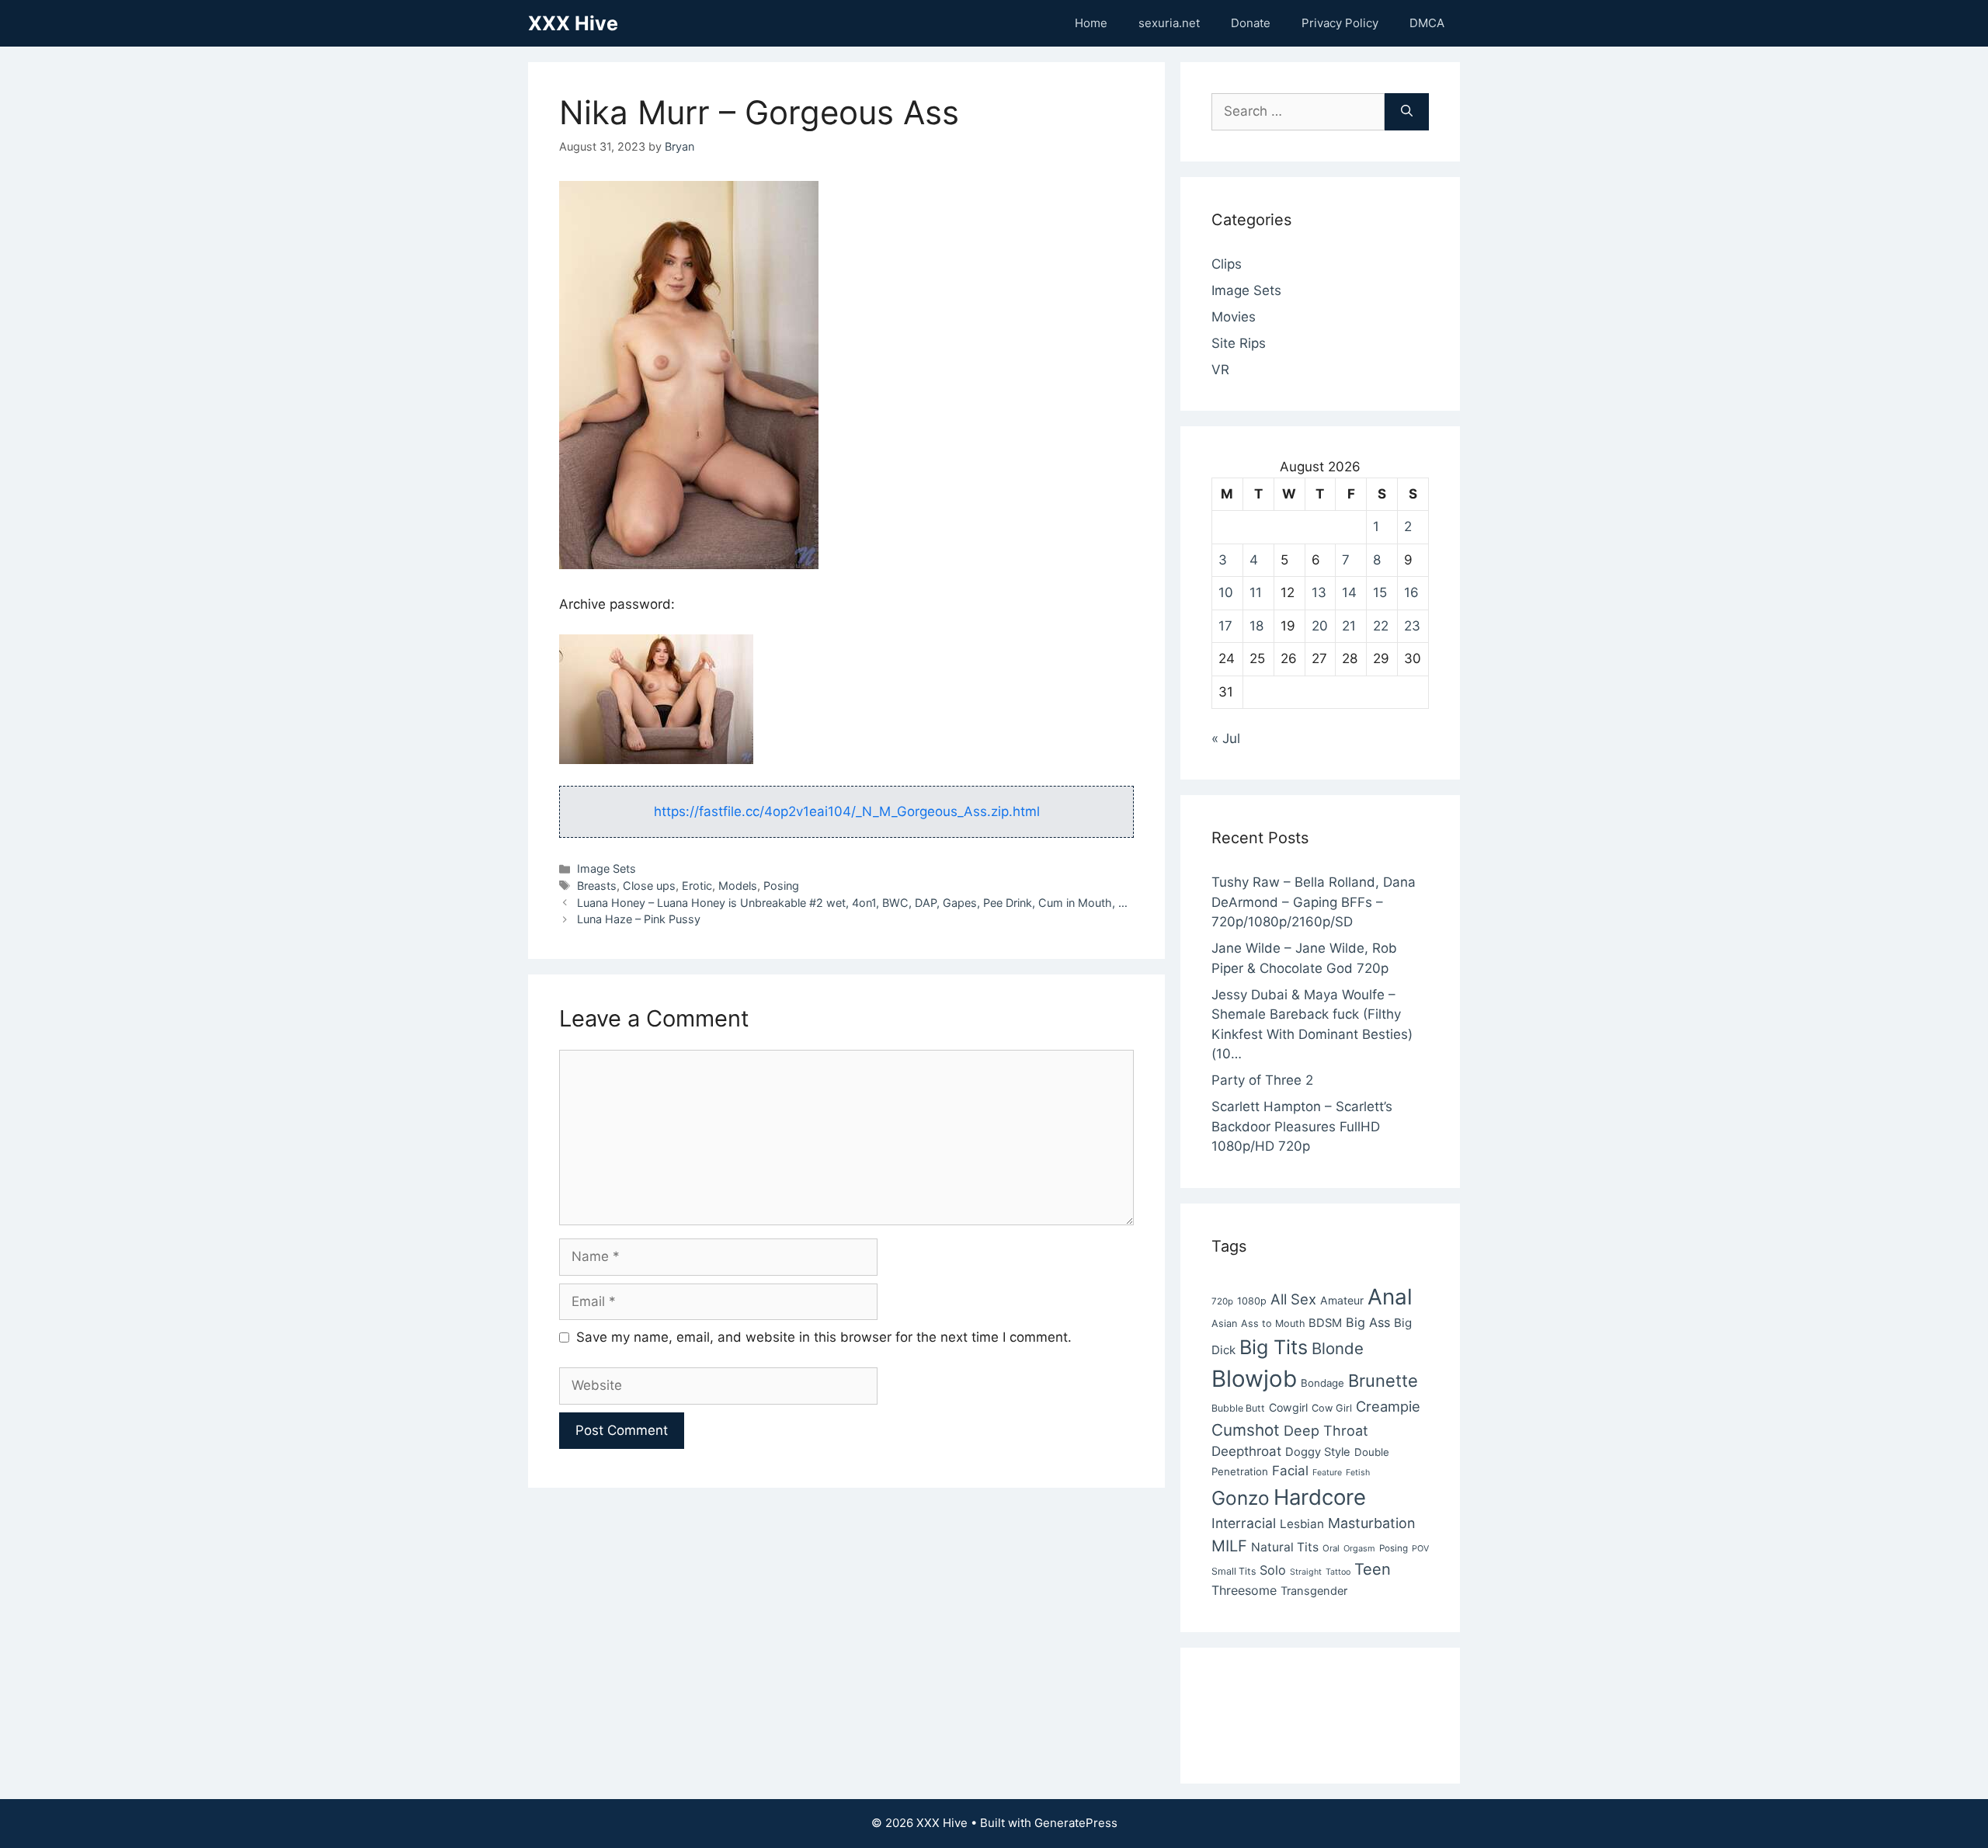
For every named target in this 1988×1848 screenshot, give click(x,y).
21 (1349, 626)
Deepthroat (1246, 1451)
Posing (781, 886)
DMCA (1427, 23)
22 (1381, 626)
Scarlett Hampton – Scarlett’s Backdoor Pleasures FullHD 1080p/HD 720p (1302, 1126)
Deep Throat (1326, 1430)
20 (1320, 626)
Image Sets (606, 868)
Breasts (597, 886)
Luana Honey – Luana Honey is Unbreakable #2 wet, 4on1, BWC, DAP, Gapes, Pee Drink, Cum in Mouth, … (852, 903)
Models (738, 886)
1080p (1252, 1301)
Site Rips (1239, 343)
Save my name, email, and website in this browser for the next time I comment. (824, 1337)
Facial (1290, 1471)
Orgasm (1359, 1548)
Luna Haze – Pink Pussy (639, 919)
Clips (1227, 264)
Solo (1273, 1570)
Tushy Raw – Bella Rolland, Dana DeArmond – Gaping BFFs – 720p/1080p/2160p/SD (1314, 902)
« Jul (1226, 738)
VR (1220, 370)
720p (1222, 1301)
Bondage (1322, 1383)
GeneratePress (1076, 1823)
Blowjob (1254, 1379)
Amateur (1342, 1300)
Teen (1373, 1569)
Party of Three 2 (1262, 1080)
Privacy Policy (1340, 23)
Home (1091, 23)
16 (1411, 592)
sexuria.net (1169, 23)
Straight (1306, 1572)
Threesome (1244, 1590)
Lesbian (1302, 1524)
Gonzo (1241, 1498)
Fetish (1358, 1473)
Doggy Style (1318, 1452)
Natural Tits (1285, 1547)
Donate (1251, 23)
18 (1256, 626)
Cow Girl (1332, 1408)
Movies (1234, 317)
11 (1256, 592)
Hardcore (1320, 1497)
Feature (1327, 1473)
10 (1226, 592)
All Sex (1293, 1299)
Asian (1224, 1323)
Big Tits (1274, 1347)
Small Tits (1234, 1571)
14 (1349, 592)
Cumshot (1246, 1430)
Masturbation (1371, 1523)
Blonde (1338, 1348)
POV (1420, 1549)
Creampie (1388, 1406)
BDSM (1325, 1323)
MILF (1229, 1546)
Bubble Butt (1238, 1408)
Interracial (1244, 1523)
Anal (1390, 1297)
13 (1319, 592)
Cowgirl (1288, 1407)
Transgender (1314, 1591)
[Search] (1407, 112)
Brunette (1383, 1381)
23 (1412, 626)
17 (1225, 626)
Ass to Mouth (1273, 1323)
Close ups (649, 886)
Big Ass (1368, 1322)
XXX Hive (573, 23)
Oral (1331, 1548)
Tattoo (1338, 1572)
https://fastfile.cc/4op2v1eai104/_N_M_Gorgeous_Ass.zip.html (847, 811)
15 (1380, 592)
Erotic (697, 886)
